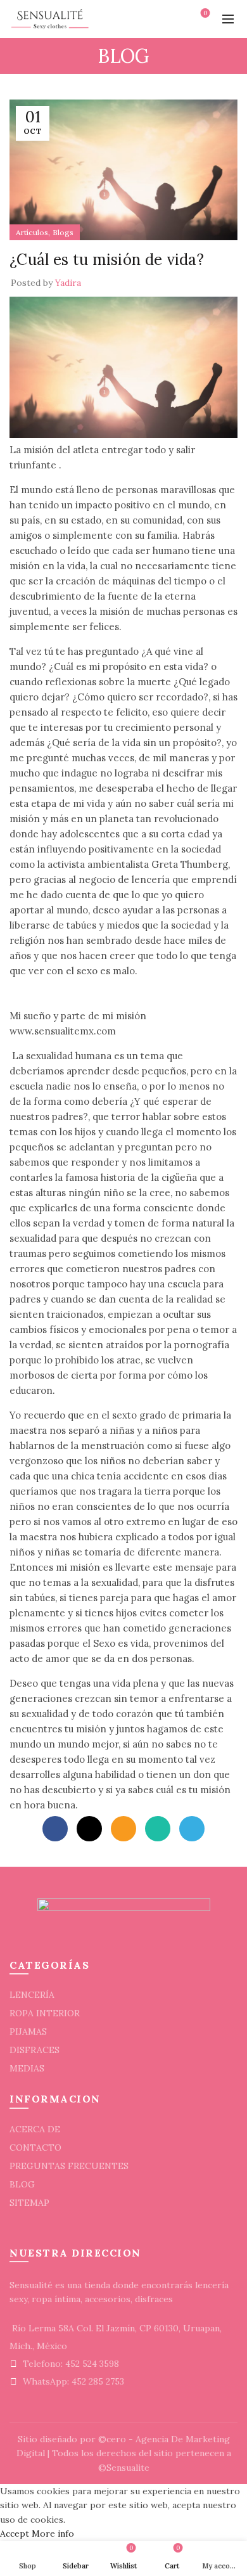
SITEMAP (29, 2203)
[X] (89, 1829)
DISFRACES (35, 2050)
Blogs (63, 232)
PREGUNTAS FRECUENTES (69, 2166)
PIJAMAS (28, 2032)
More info (53, 2534)
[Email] (123, 1829)
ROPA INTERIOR (45, 2013)
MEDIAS (27, 2068)
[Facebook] (55, 1829)
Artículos (32, 232)
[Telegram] (192, 1829)
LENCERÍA (32, 1995)
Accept (15, 2534)
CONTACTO (35, 2148)
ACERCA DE (35, 2129)
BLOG (22, 2184)
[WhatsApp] (158, 1829)
